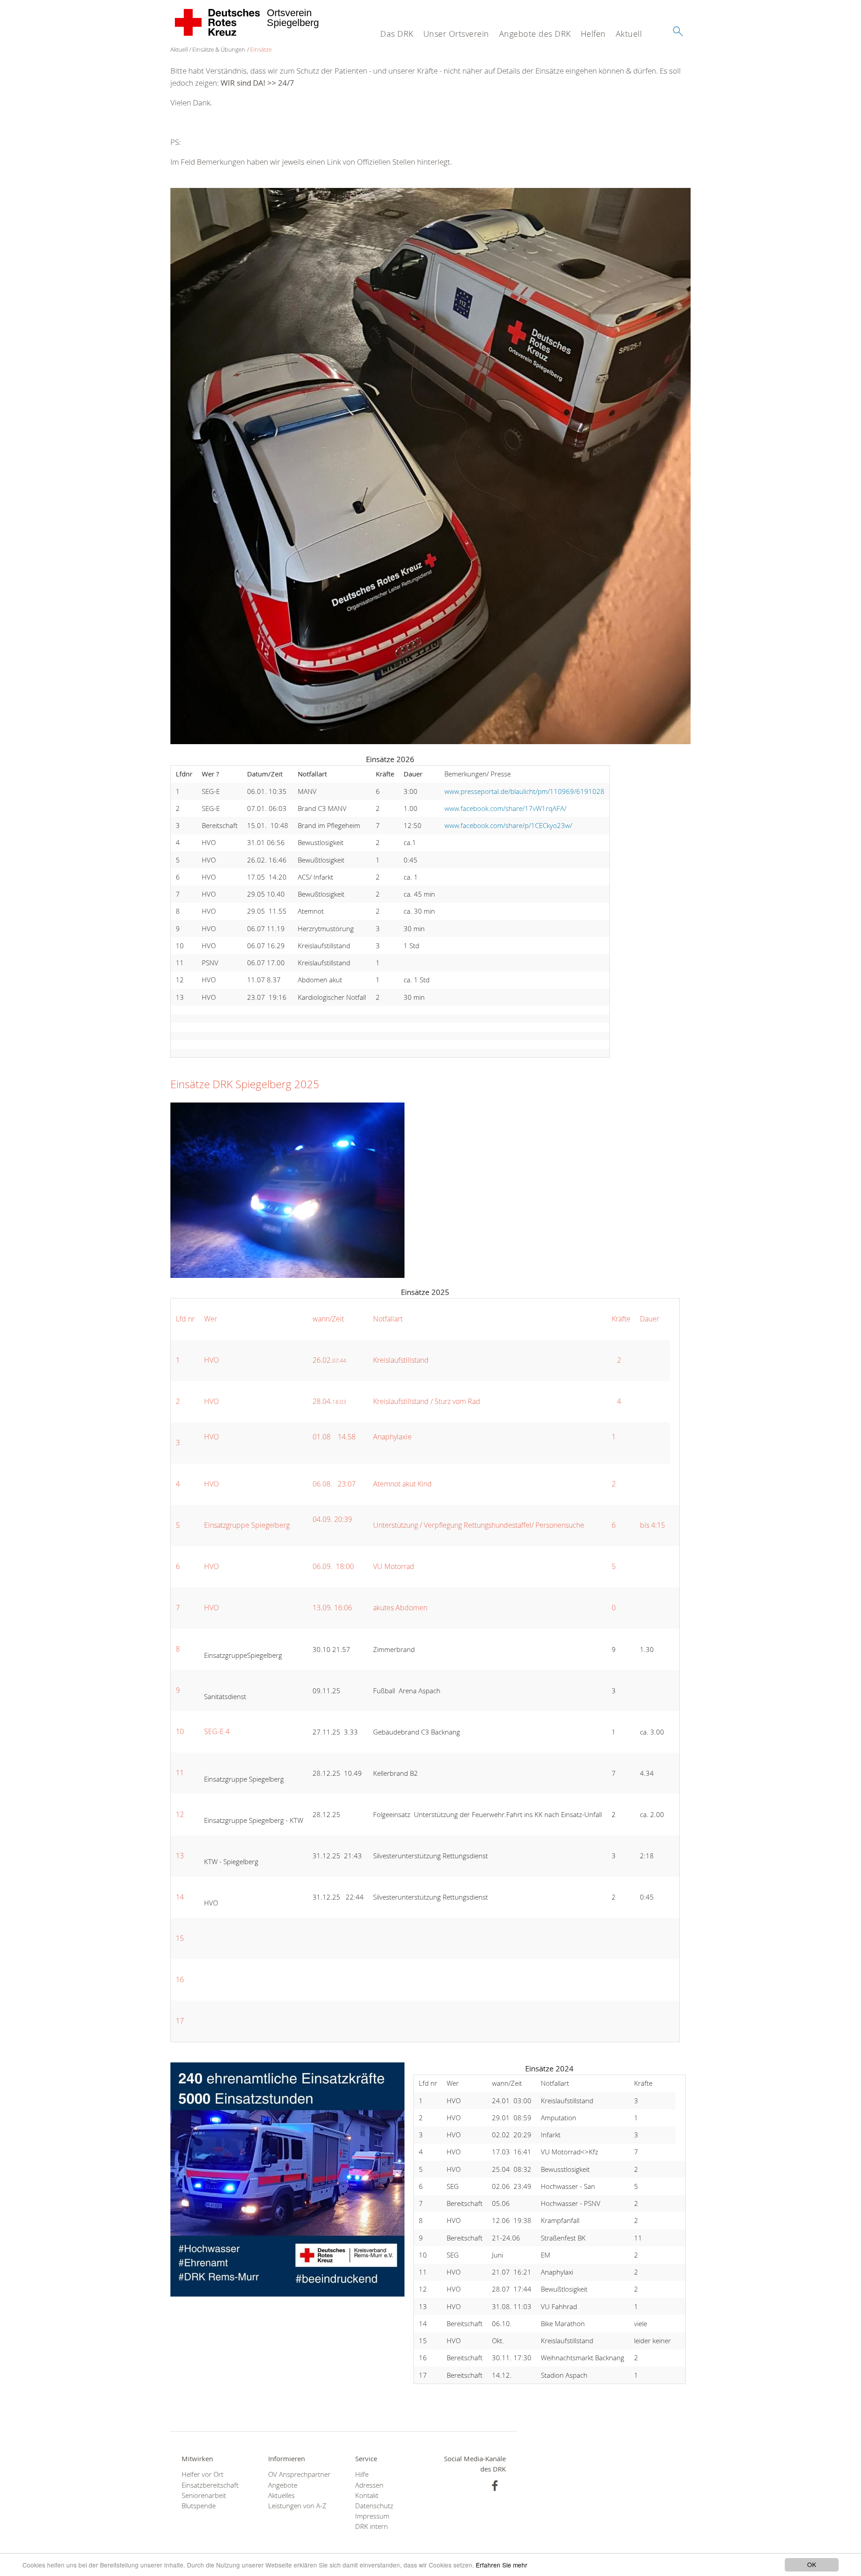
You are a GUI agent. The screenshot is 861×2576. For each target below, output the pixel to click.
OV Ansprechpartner (299, 2474)
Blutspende (199, 2506)
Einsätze (261, 49)
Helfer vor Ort (202, 2474)
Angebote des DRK (535, 34)
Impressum (372, 2516)
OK (812, 2564)
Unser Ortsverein (456, 34)
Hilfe (362, 2474)
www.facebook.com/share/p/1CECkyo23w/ (508, 825)
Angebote (283, 2485)
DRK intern (372, 2526)
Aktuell (629, 34)
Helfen (593, 34)
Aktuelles (281, 2495)
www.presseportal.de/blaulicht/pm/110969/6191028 (524, 791)
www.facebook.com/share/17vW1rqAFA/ (505, 808)
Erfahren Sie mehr (502, 2565)
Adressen (369, 2485)
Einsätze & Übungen (219, 49)
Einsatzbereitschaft (210, 2485)
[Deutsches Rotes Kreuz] (218, 22)
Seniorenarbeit (204, 2495)
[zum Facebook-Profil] (495, 2486)
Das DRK (397, 34)
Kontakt (367, 2495)
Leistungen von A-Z (297, 2506)
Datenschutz (374, 2506)
